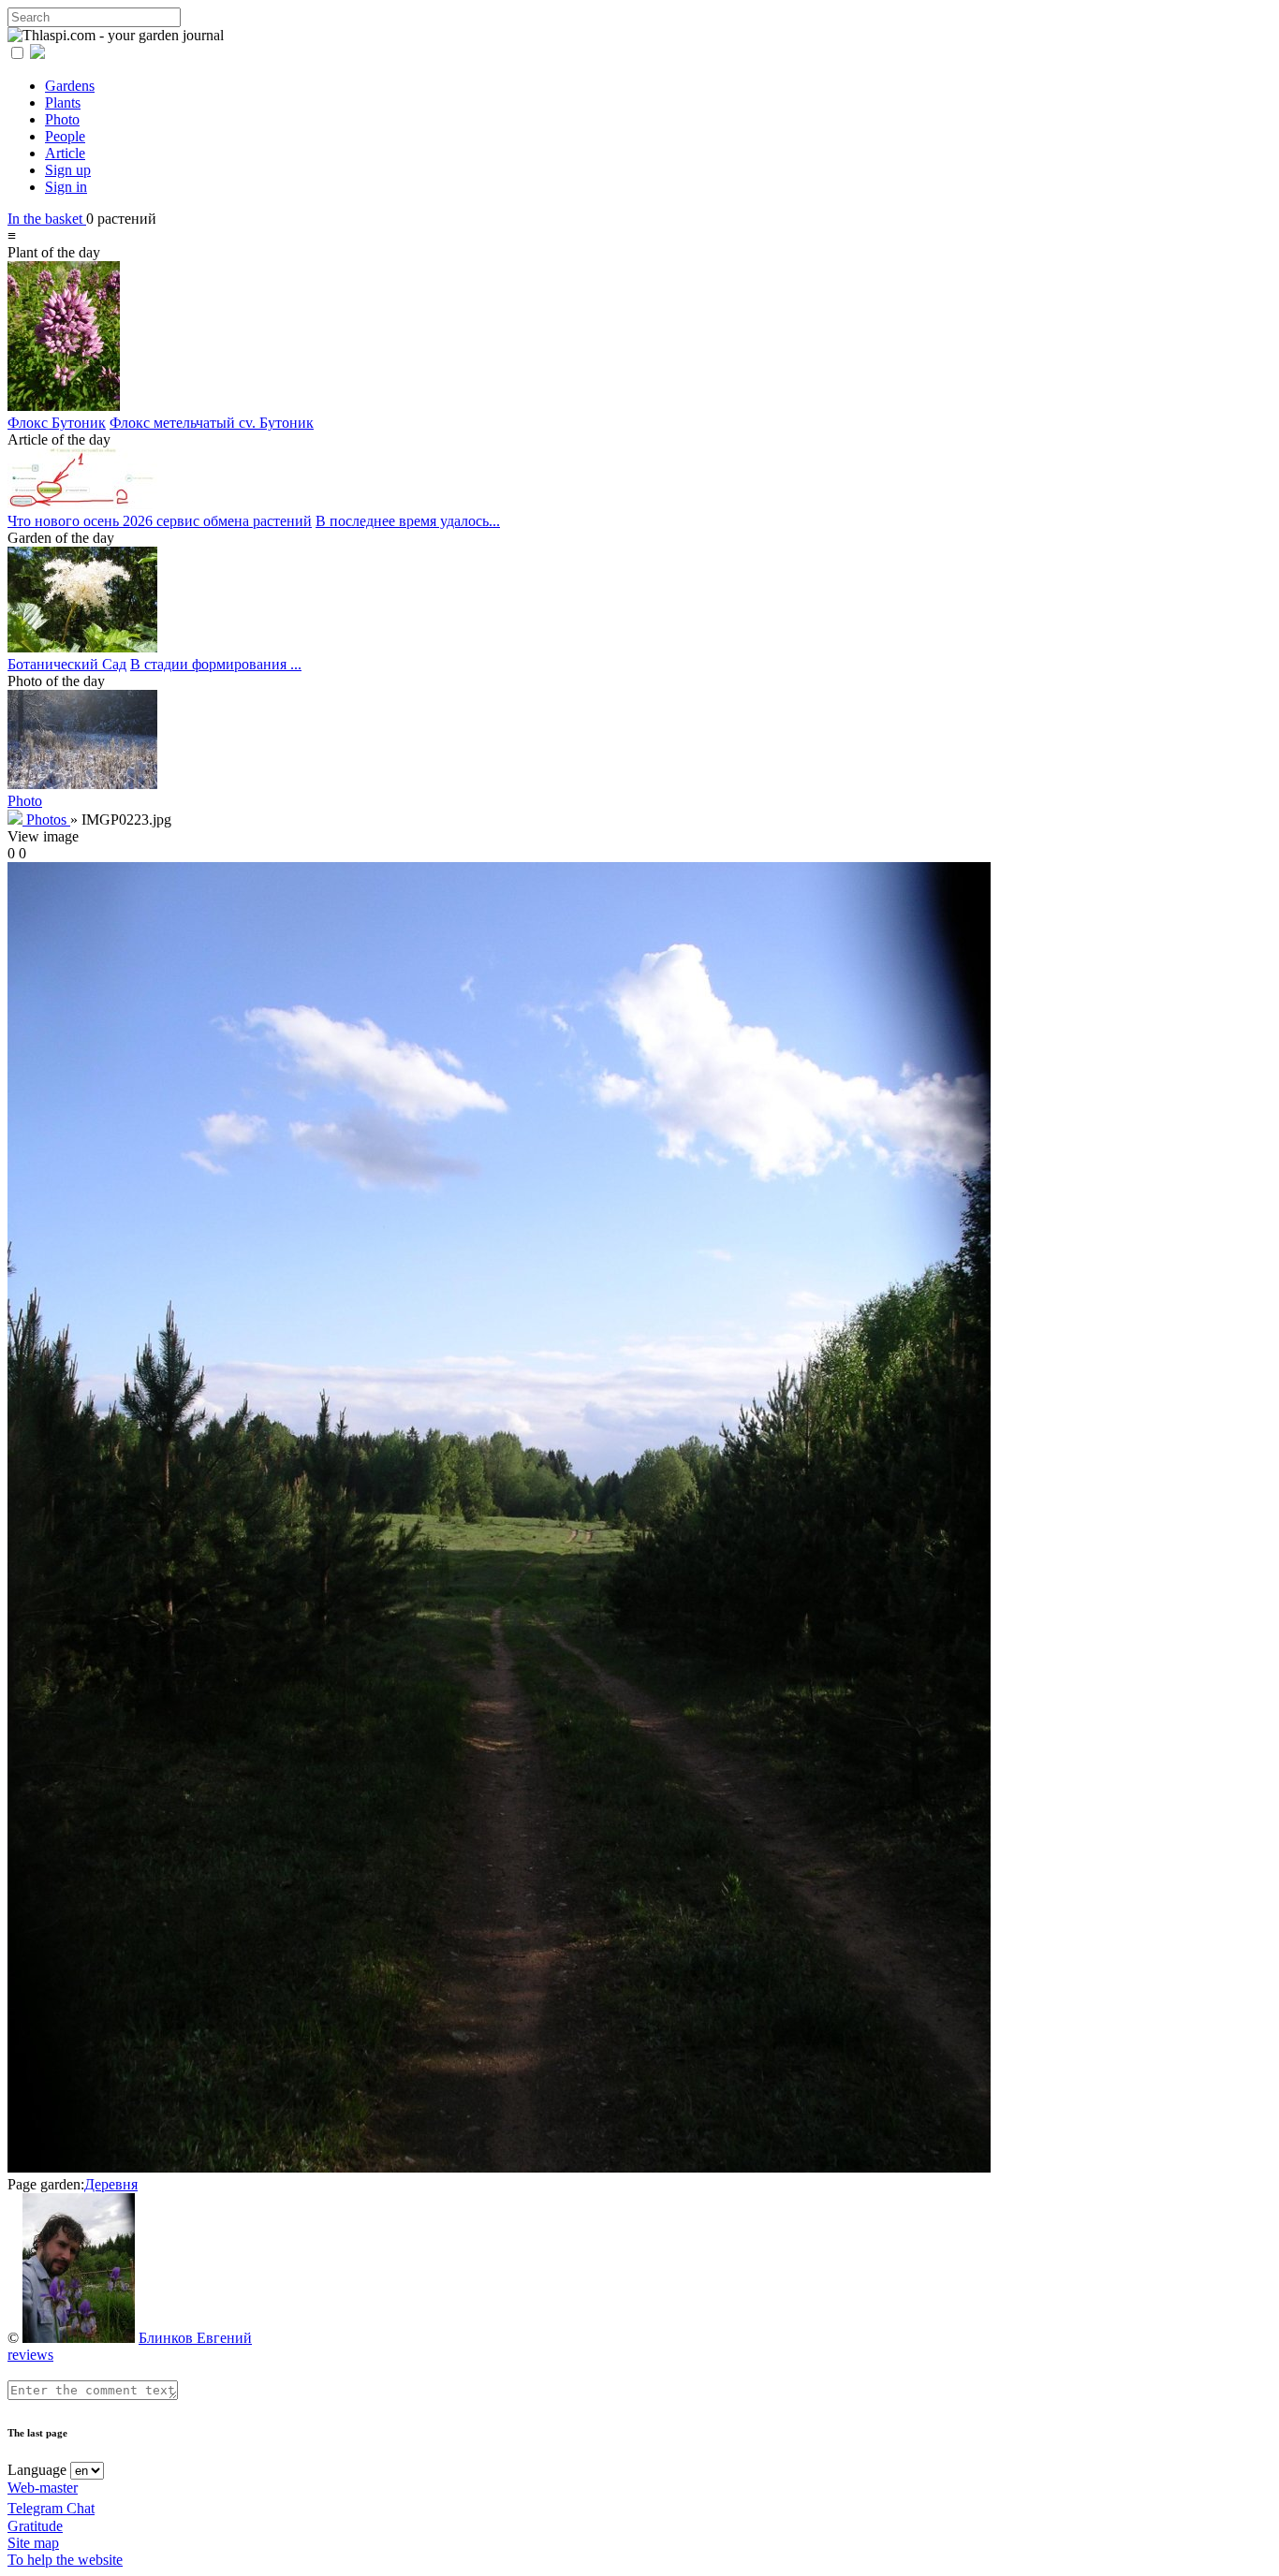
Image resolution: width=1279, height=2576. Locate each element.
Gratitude (35, 2526)
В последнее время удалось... (408, 521)
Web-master (43, 2488)
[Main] (17, 820)
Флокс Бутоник (57, 423)
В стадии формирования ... (216, 664)
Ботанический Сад (67, 664)
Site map (33, 2543)
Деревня (111, 2184)
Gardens (70, 86)
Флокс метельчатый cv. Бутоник (212, 423)
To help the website (65, 2560)
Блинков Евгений (195, 2338)
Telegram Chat (51, 2508)
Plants (63, 102)
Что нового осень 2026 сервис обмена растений (160, 521)
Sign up (68, 170)
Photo (62, 119)
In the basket (47, 219)
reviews (30, 2355)
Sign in (66, 187)
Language (37, 2470)
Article (65, 153)
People (65, 136)
